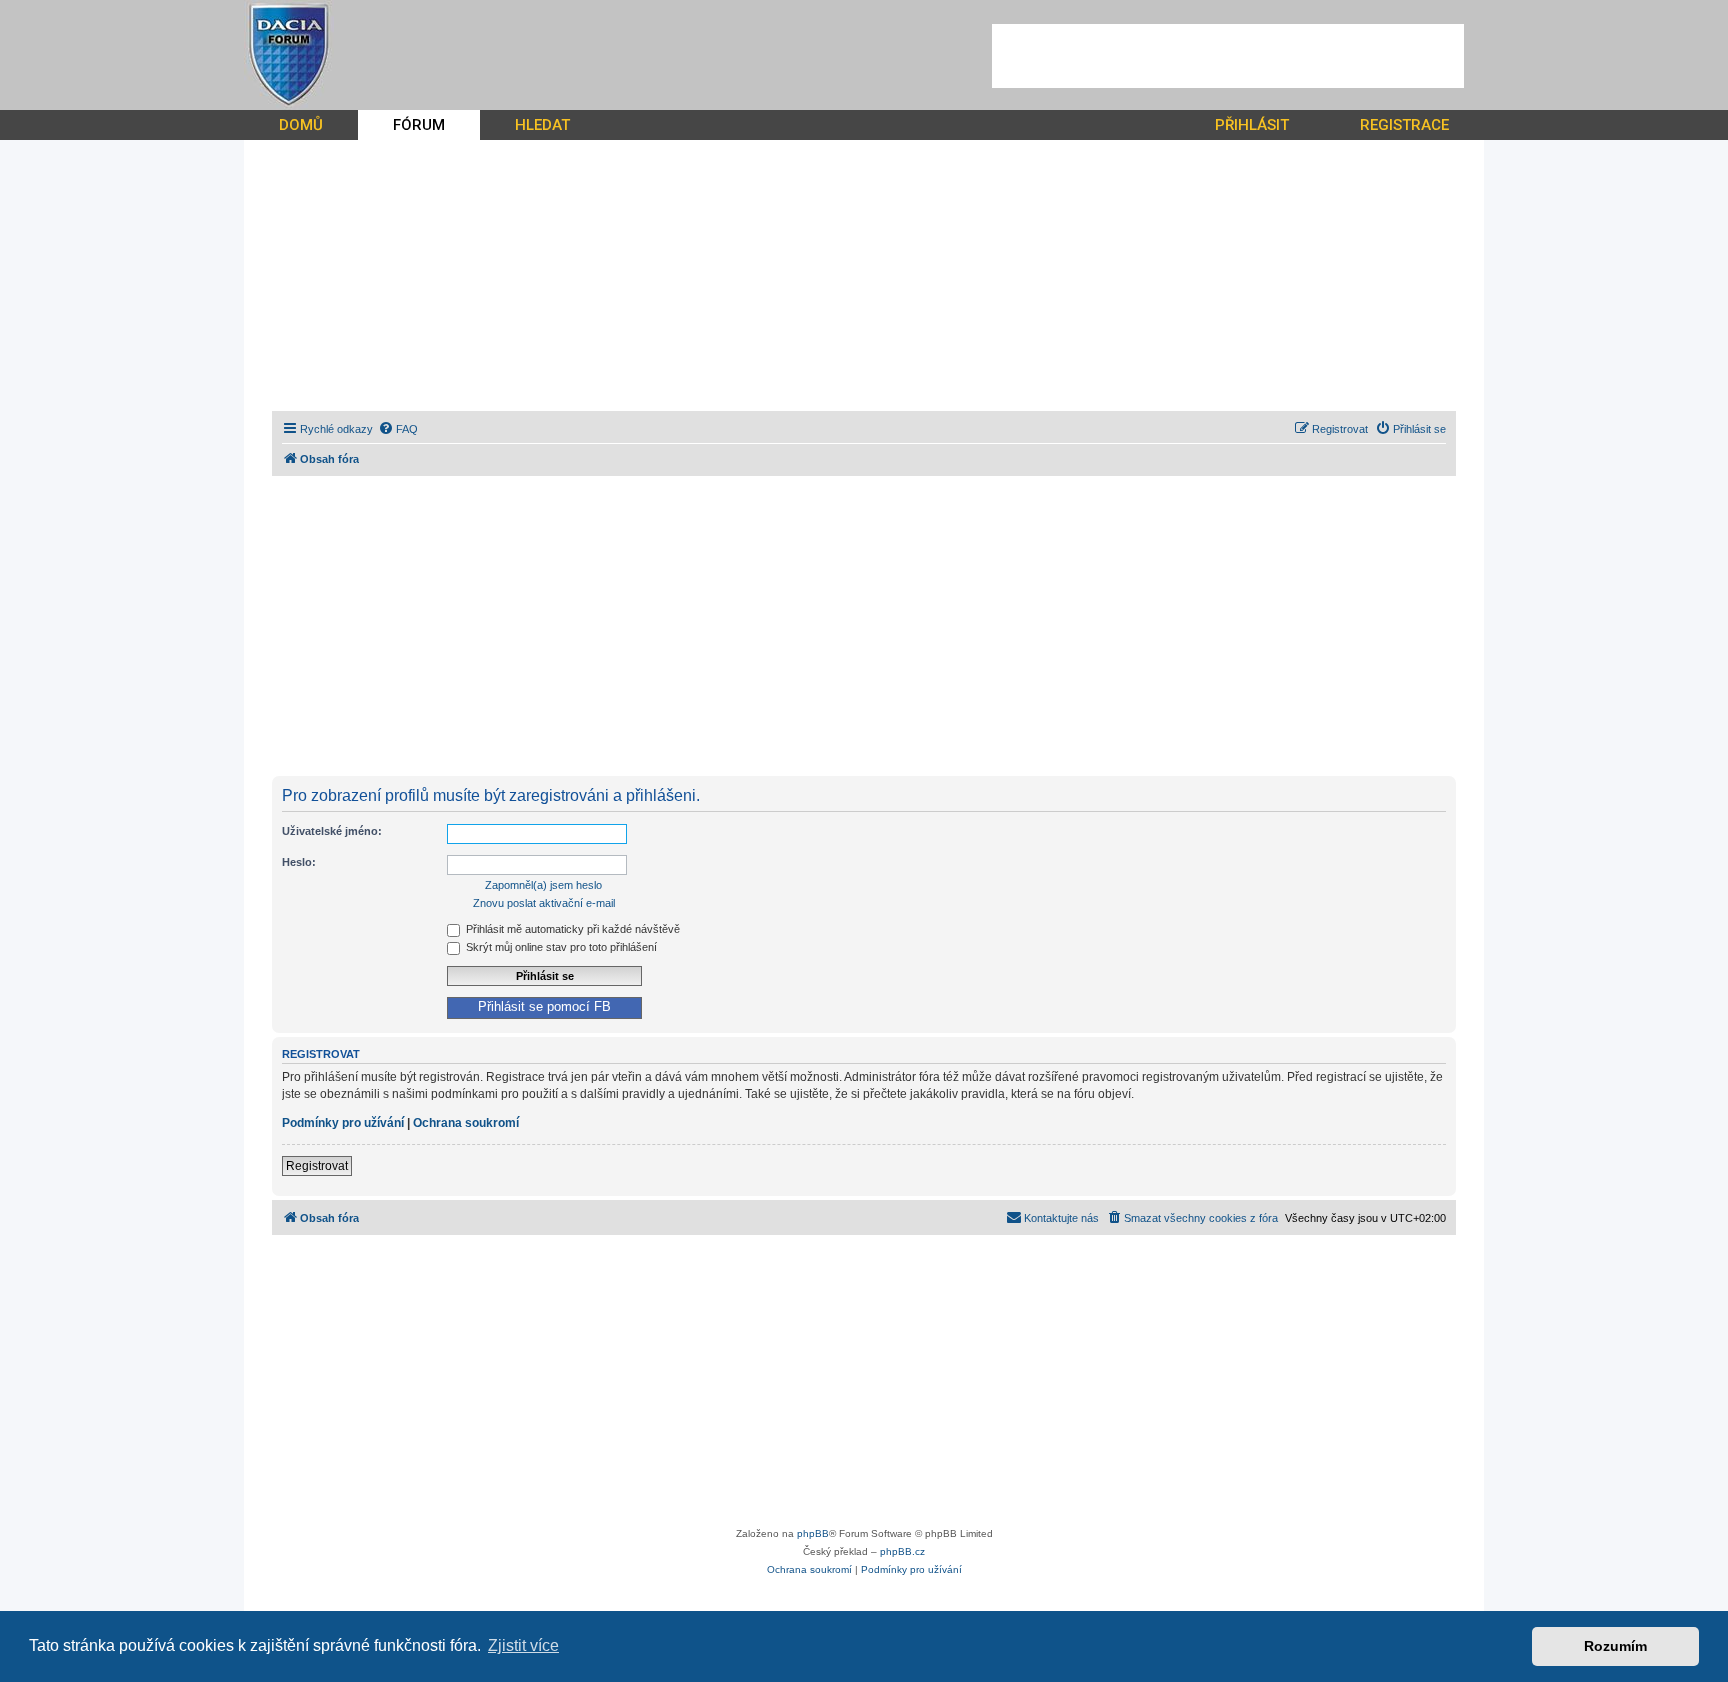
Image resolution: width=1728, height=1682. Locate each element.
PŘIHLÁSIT (1252, 125)
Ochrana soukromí (466, 1123)
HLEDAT (542, 125)
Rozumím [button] (1615, 1646)
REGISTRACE (1404, 125)
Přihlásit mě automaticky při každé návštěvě (571, 929)
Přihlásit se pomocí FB (544, 1007)
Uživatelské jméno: (332, 831)
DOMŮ (301, 125)
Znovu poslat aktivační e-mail (544, 903)
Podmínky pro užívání (343, 1123)
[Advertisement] (1228, 56)
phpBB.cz (902, 1551)
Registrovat (317, 1166)
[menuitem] (398, 429)
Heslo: (299, 862)
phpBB (813, 1533)
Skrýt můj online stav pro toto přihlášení (560, 947)
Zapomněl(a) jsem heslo (543, 885)
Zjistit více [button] (523, 1645)
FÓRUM (419, 125)
